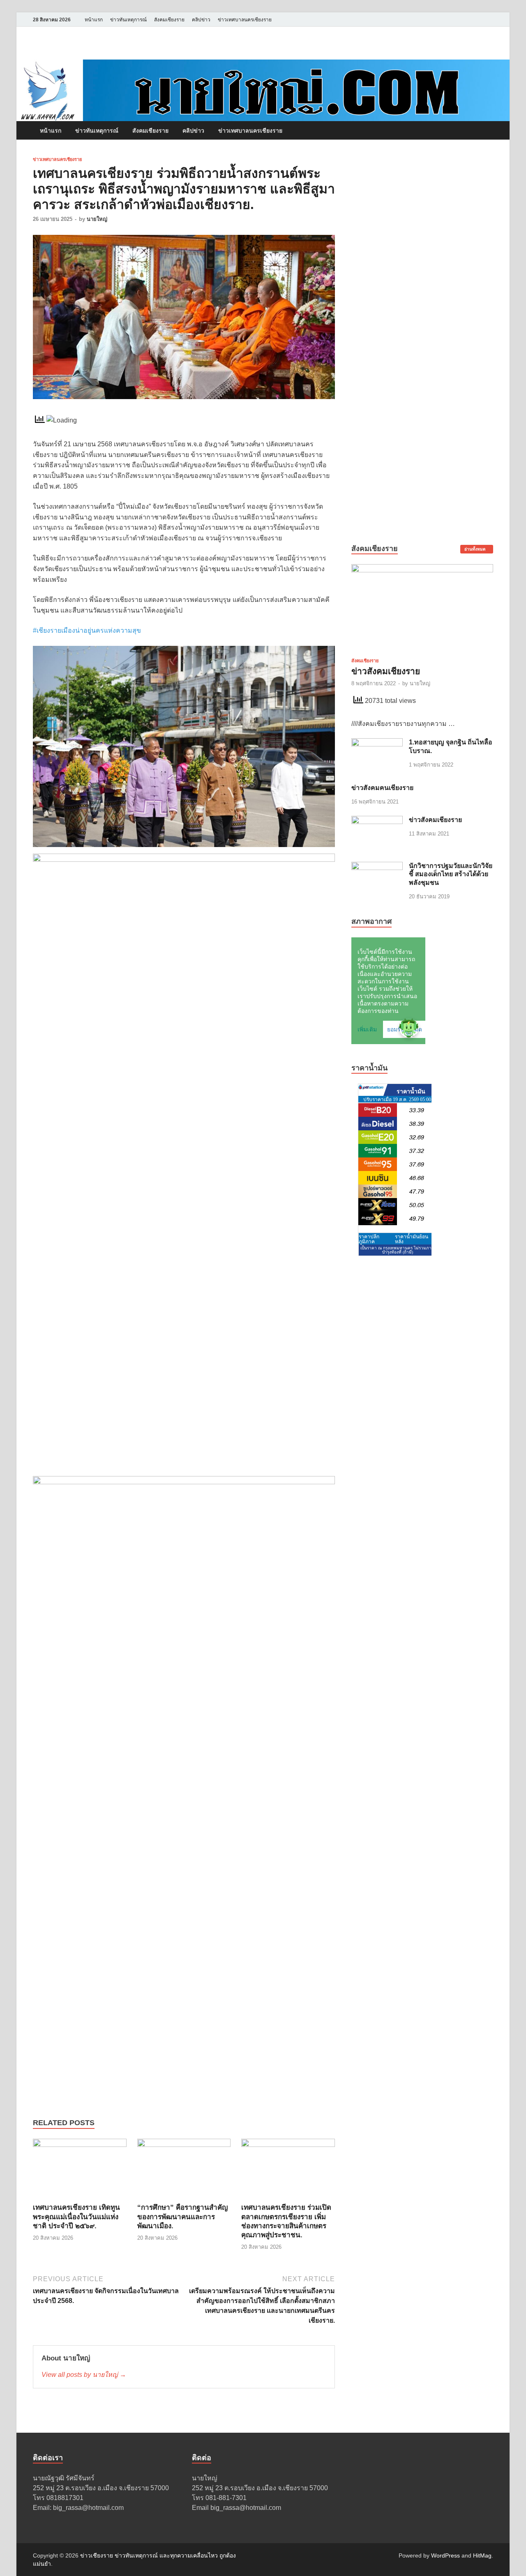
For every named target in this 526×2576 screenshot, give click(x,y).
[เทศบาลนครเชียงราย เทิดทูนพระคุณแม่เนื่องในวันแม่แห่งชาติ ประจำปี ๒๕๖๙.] (80, 2171)
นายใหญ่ (97, 219)
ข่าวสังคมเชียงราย (386, 671)
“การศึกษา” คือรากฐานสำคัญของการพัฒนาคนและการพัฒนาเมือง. (182, 2217)
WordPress (445, 2555)
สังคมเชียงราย (169, 20)
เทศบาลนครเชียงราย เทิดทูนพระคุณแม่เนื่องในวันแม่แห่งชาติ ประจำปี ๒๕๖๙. (76, 2217)
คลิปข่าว (201, 20)
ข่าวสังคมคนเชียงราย (382, 788)
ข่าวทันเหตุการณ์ (128, 20)
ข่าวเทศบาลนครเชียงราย (245, 20)
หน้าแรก (94, 20)
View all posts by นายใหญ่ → (84, 2375)
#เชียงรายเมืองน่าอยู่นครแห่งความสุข (87, 630)
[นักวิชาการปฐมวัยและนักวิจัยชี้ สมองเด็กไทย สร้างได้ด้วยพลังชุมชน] (377, 867)
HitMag (482, 2555)
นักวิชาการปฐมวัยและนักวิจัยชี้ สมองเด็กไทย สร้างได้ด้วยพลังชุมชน (451, 874)
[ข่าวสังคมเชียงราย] (422, 569)
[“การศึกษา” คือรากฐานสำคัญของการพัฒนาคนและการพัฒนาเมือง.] (184, 2171)
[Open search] (489, 131)
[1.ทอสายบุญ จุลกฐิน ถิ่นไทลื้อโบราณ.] (377, 743)
